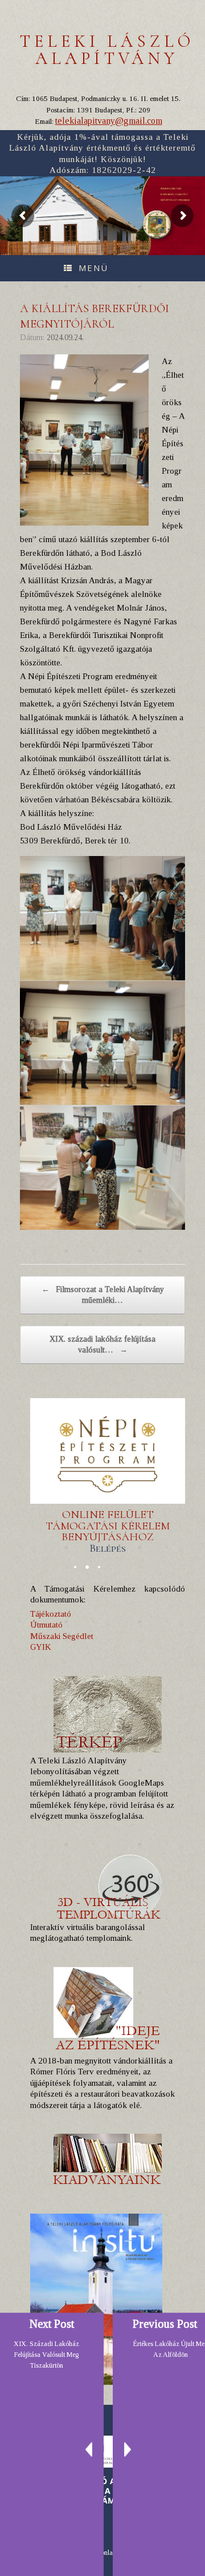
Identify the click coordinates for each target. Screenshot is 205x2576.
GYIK (41, 1647)
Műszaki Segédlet (62, 1636)
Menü (93, 268)
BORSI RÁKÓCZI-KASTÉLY (174, 194)
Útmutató (46, 1625)
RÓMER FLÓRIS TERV (171, 189)
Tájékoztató (51, 1614)
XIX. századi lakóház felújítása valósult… (102, 1345)
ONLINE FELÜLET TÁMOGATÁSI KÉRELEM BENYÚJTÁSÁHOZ (108, 1531)
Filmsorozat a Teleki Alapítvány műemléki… (103, 1295)
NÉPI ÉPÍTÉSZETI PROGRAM (175, 200)
